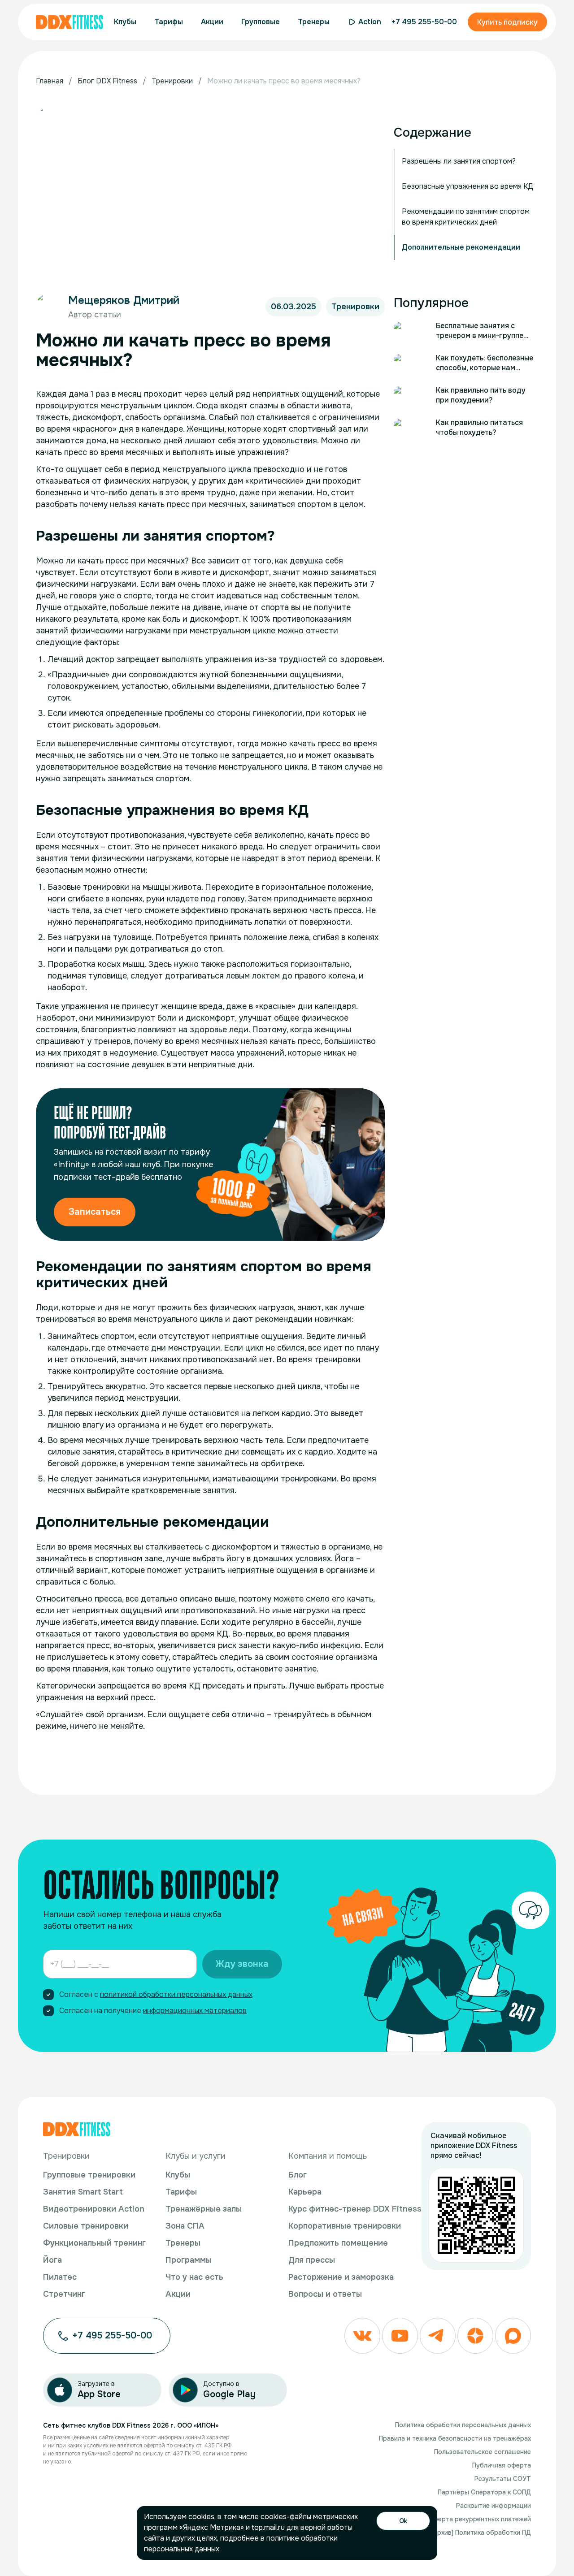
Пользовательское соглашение (483, 2452)
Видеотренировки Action (94, 2209)
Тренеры (183, 2243)
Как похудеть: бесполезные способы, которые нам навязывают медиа (485, 363)
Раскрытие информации (494, 2506)
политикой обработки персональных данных (176, 1994)
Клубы (178, 2175)
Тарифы (181, 2192)
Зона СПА (185, 2226)
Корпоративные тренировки (345, 2226)
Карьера (305, 2192)
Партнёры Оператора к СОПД (484, 2492)
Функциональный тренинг (94, 2243)
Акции (178, 2294)
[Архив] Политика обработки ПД (481, 2533)
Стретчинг (64, 2294)
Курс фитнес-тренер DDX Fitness (355, 2209)
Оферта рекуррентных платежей (480, 2519)
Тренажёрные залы (204, 2209)
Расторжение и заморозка (341, 2277)
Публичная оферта (502, 2465)
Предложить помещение (338, 2243)
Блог (298, 2175)
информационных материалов (195, 2011)
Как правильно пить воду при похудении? (481, 395)
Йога (52, 2260)
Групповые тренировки (89, 2175)
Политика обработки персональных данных (463, 2425)
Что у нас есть (194, 2277)
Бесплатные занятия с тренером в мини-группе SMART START (480, 331)
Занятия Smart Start (83, 2192)
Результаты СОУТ (503, 2479)
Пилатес (60, 2277)
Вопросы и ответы (325, 2294)
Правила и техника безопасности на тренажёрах (455, 2438)
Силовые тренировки (86, 2226)
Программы (189, 2260)
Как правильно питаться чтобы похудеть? (479, 427)
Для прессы (312, 2260)
